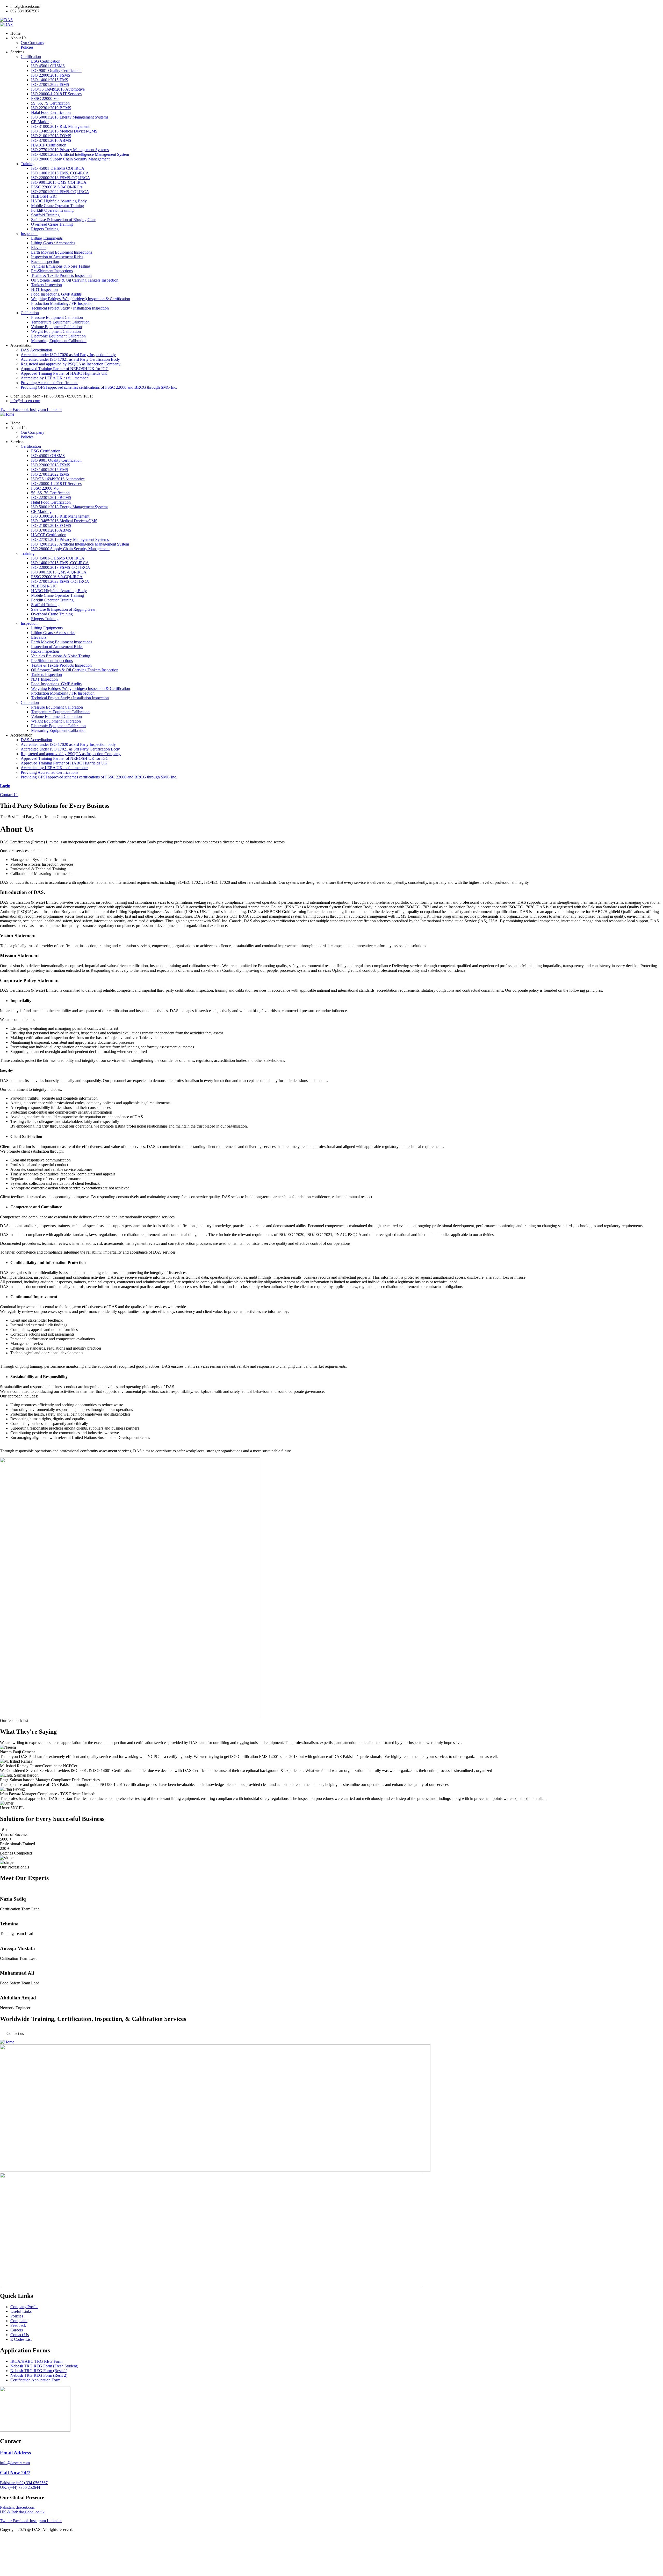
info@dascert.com (15, 2463)
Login (5, 786)
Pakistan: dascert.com (18, 2507)
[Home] (7, 414)
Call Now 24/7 (15, 2473)
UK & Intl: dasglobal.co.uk (22, 2512)
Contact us (15, 2033)
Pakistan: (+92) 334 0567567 (24, 2483)
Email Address (15, 2453)
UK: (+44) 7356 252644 (20, 2487)
